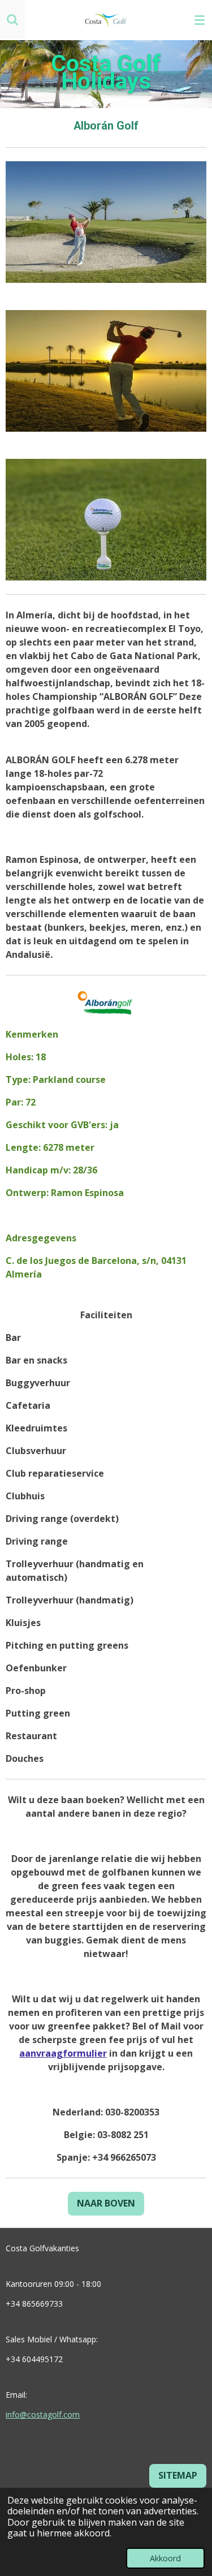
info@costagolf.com (43, 2414)
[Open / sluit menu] (200, 20)
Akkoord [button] (165, 2558)
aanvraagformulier (63, 2053)
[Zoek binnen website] (12, 20)
